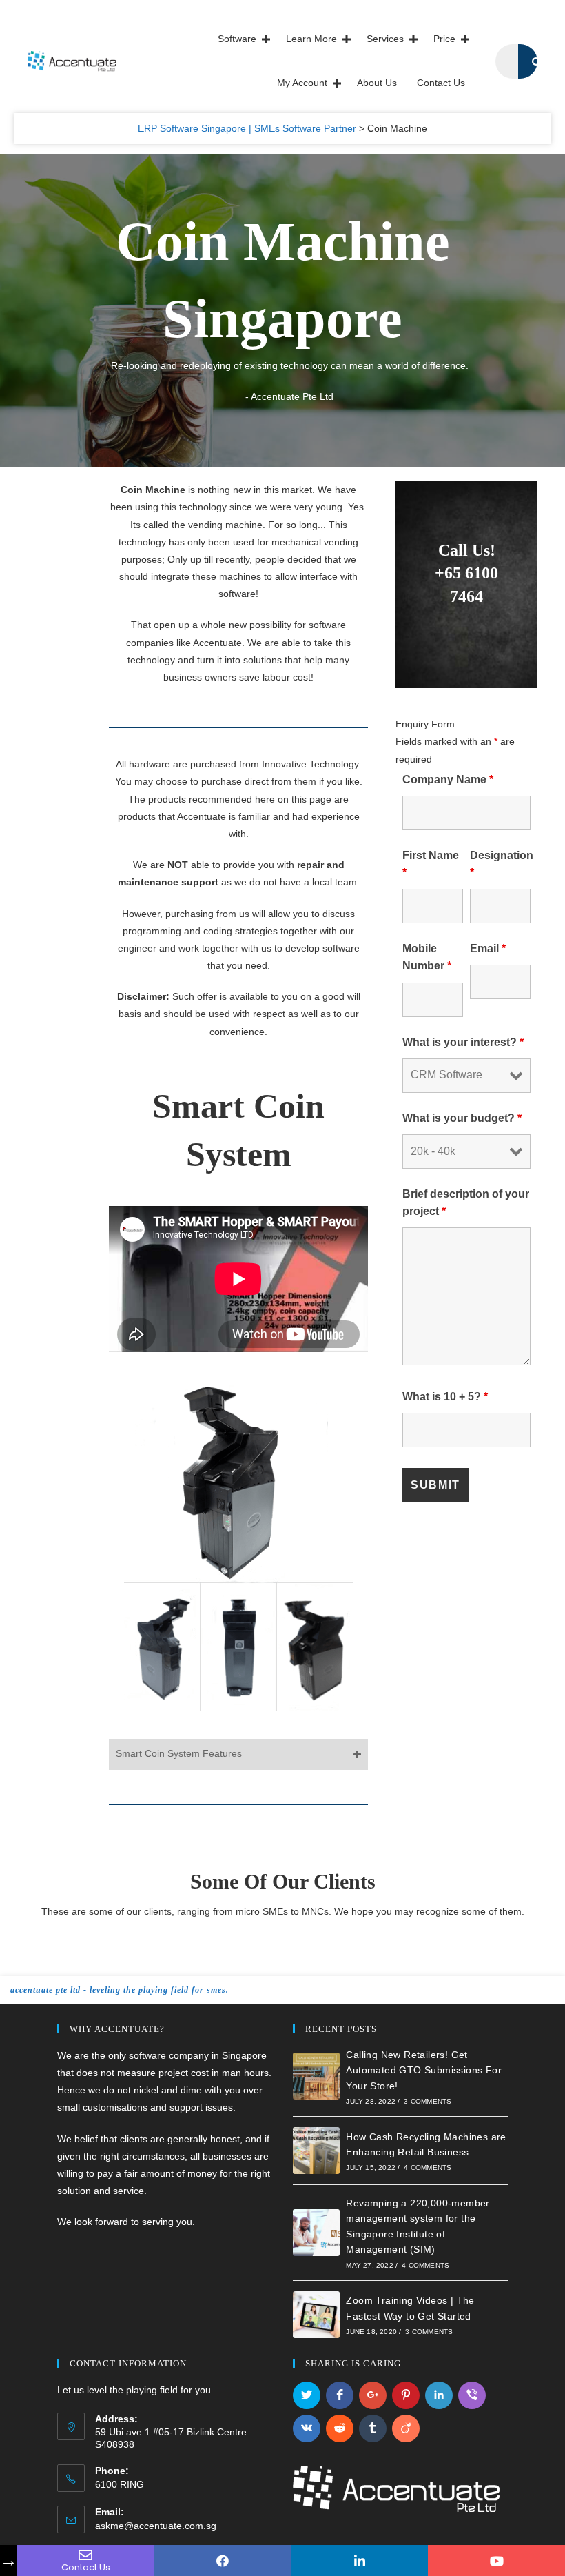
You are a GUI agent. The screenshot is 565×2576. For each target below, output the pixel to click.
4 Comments (428, 2167)
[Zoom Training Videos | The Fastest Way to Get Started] (316, 2315)
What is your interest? (463, 1042)
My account (302, 83)
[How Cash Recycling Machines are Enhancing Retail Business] (316, 2151)
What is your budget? (462, 1118)
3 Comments (428, 2101)
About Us (377, 83)
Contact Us (441, 83)
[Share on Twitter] (307, 2395)
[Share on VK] (307, 2428)
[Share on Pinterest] (406, 2395)
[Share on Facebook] (340, 2395)
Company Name (448, 779)
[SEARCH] (535, 61)
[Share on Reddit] (340, 2428)
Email (488, 948)
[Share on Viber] (472, 2395)
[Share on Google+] (373, 2395)
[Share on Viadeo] (406, 2428)
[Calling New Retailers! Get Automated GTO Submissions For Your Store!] (316, 2076)
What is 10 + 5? (445, 1397)
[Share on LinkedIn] (439, 2395)
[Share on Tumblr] (373, 2428)
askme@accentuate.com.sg (156, 2526)
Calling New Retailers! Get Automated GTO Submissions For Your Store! (424, 2070)
